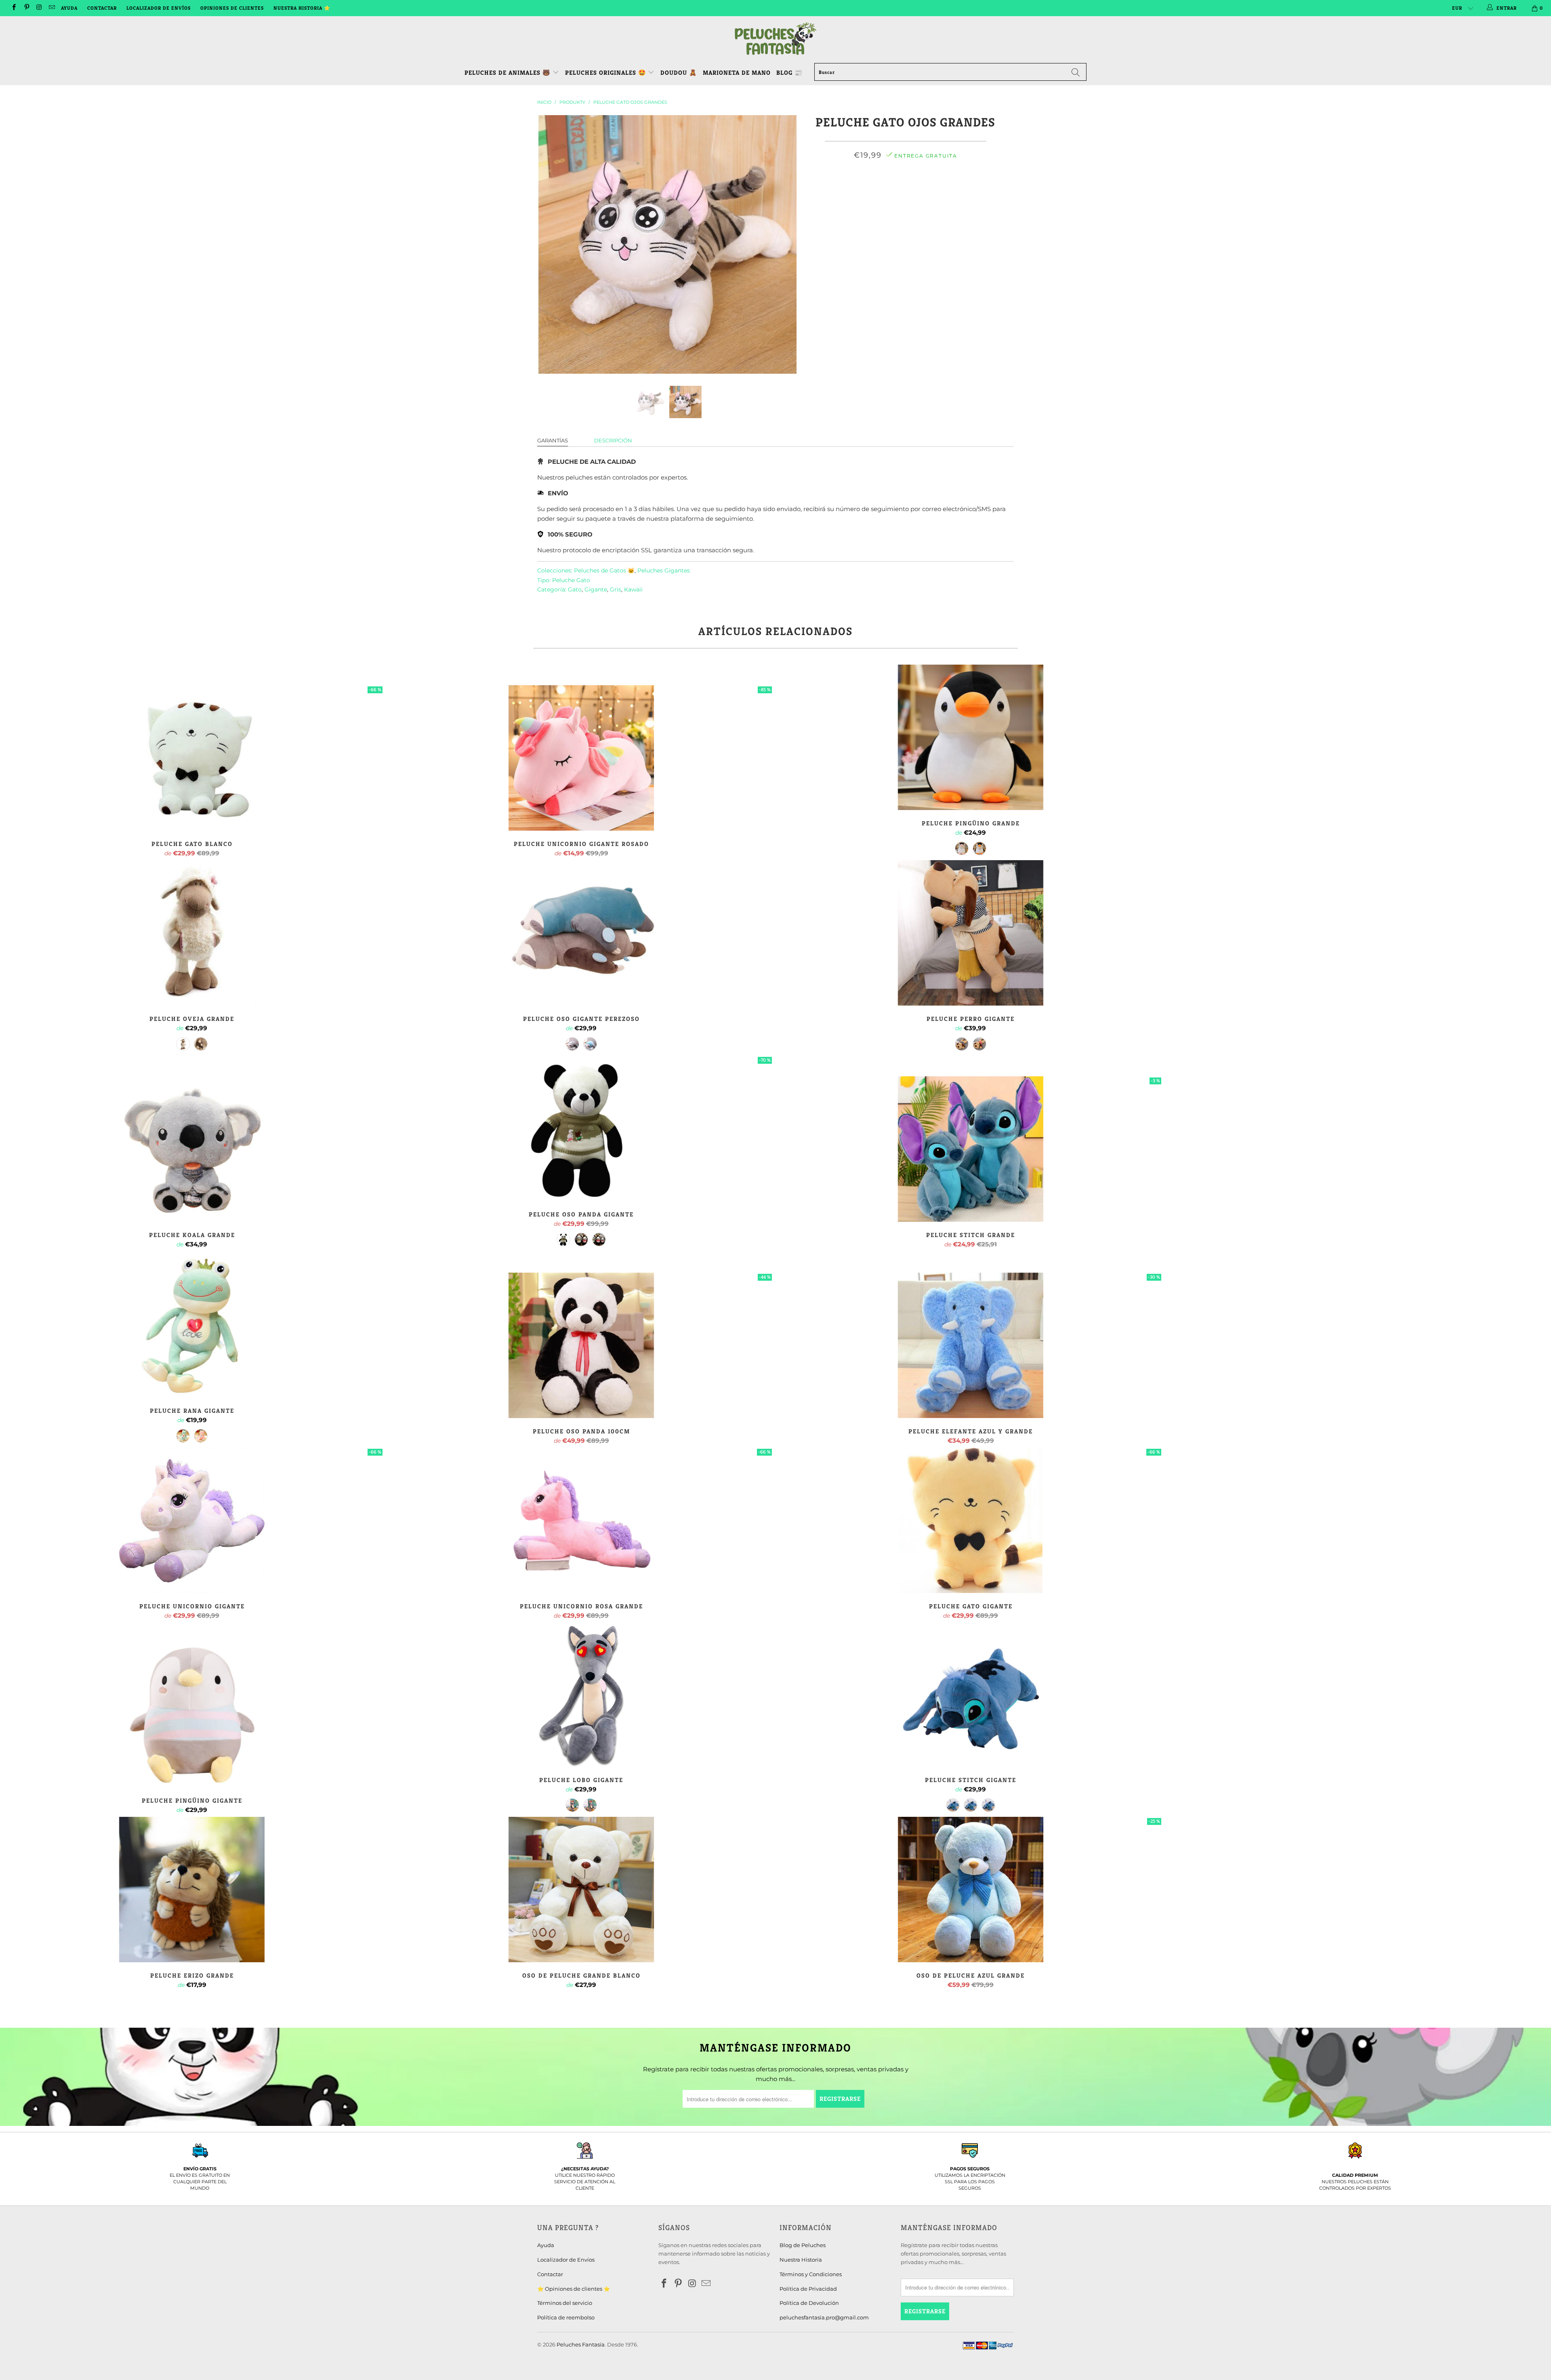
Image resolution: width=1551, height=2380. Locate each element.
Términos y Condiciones (811, 2274)
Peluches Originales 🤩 (607, 73)
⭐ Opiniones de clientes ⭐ (574, 2289)
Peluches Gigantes (664, 570)
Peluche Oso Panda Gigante (581, 1128)
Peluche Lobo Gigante (581, 1694)
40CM (864, 191)
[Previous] (551, 244)
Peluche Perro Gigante (971, 933)
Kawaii (633, 589)
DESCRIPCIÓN (613, 440)
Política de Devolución (809, 2303)
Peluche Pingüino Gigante (192, 1715)
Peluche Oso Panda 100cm (581, 1345)
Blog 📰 (789, 73)
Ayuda (69, 8)
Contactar (102, 8)
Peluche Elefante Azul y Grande (971, 1345)
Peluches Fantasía (581, 2344)
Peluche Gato (571, 580)
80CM (942, 191)
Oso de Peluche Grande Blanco (581, 1890)
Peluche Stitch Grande (971, 1149)
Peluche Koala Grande (192, 1149)
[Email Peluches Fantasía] (51, 8)
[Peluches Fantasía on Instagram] (39, 8)
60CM (916, 191)
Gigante (596, 589)
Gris (616, 589)
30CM (838, 191)
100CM (969, 191)
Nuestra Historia (801, 2260)
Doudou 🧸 (679, 73)
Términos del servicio (565, 2303)
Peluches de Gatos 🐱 (604, 570)
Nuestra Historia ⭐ (302, 8)
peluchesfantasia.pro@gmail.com (824, 2317)
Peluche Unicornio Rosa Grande (581, 1520)
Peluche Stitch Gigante (971, 1694)
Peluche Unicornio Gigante (192, 1520)
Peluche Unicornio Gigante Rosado (581, 758)
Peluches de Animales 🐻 (508, 73)
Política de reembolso (566, 2317)
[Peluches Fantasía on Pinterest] (26, 8)
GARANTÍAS (553, 440)
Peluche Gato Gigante (971, 1520)
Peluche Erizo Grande (192, 1890)
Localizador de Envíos (159, 8)
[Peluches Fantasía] (775, 39)
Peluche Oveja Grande (192, 933)
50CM (890, 191)
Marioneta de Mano (737, 73)
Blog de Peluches (803, 2245)
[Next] (783, 244)
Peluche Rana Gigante (192, 1325)
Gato (575, 589)
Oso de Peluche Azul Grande (971, 1890)
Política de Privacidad (808, 2289)
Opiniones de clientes (232, 8)
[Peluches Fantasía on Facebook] (14, 8)
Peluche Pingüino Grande (971, 737)
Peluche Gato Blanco (192, 758)
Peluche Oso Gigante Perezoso (581, 933)
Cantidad (906, 212)
